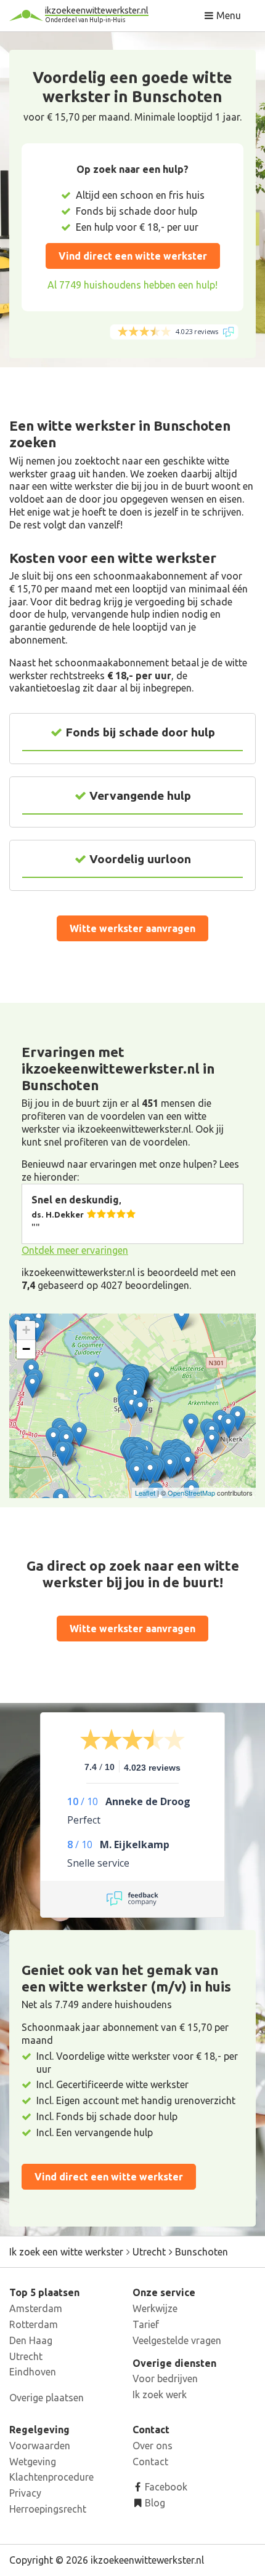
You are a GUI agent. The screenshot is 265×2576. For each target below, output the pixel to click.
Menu (227, 15)
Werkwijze (155, 2308)
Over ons (153, 2446)
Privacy (25, 2493)
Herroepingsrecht (48, 2509)
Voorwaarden (40, 2446)
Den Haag (31, 2340)
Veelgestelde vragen (177, 2340)
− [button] (26, 1349)
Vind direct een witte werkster (133, 256)
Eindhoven (33, 2372)
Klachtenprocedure (51, 2477)
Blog (154, 2503)
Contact (150, 2462)
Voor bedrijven (165, 2379)
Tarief (146, 2324)
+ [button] (26, 1330)
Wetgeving (33, 2462)
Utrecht (26, 2356)
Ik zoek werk (160, 2395)
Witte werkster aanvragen (132, 928)
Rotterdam (34, 2324)
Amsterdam (36, 2308)
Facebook (165, 2487)
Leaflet (145, 1493)
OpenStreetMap (191, 1493)
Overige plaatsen (47, 2398)
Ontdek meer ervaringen (75, 1250)
